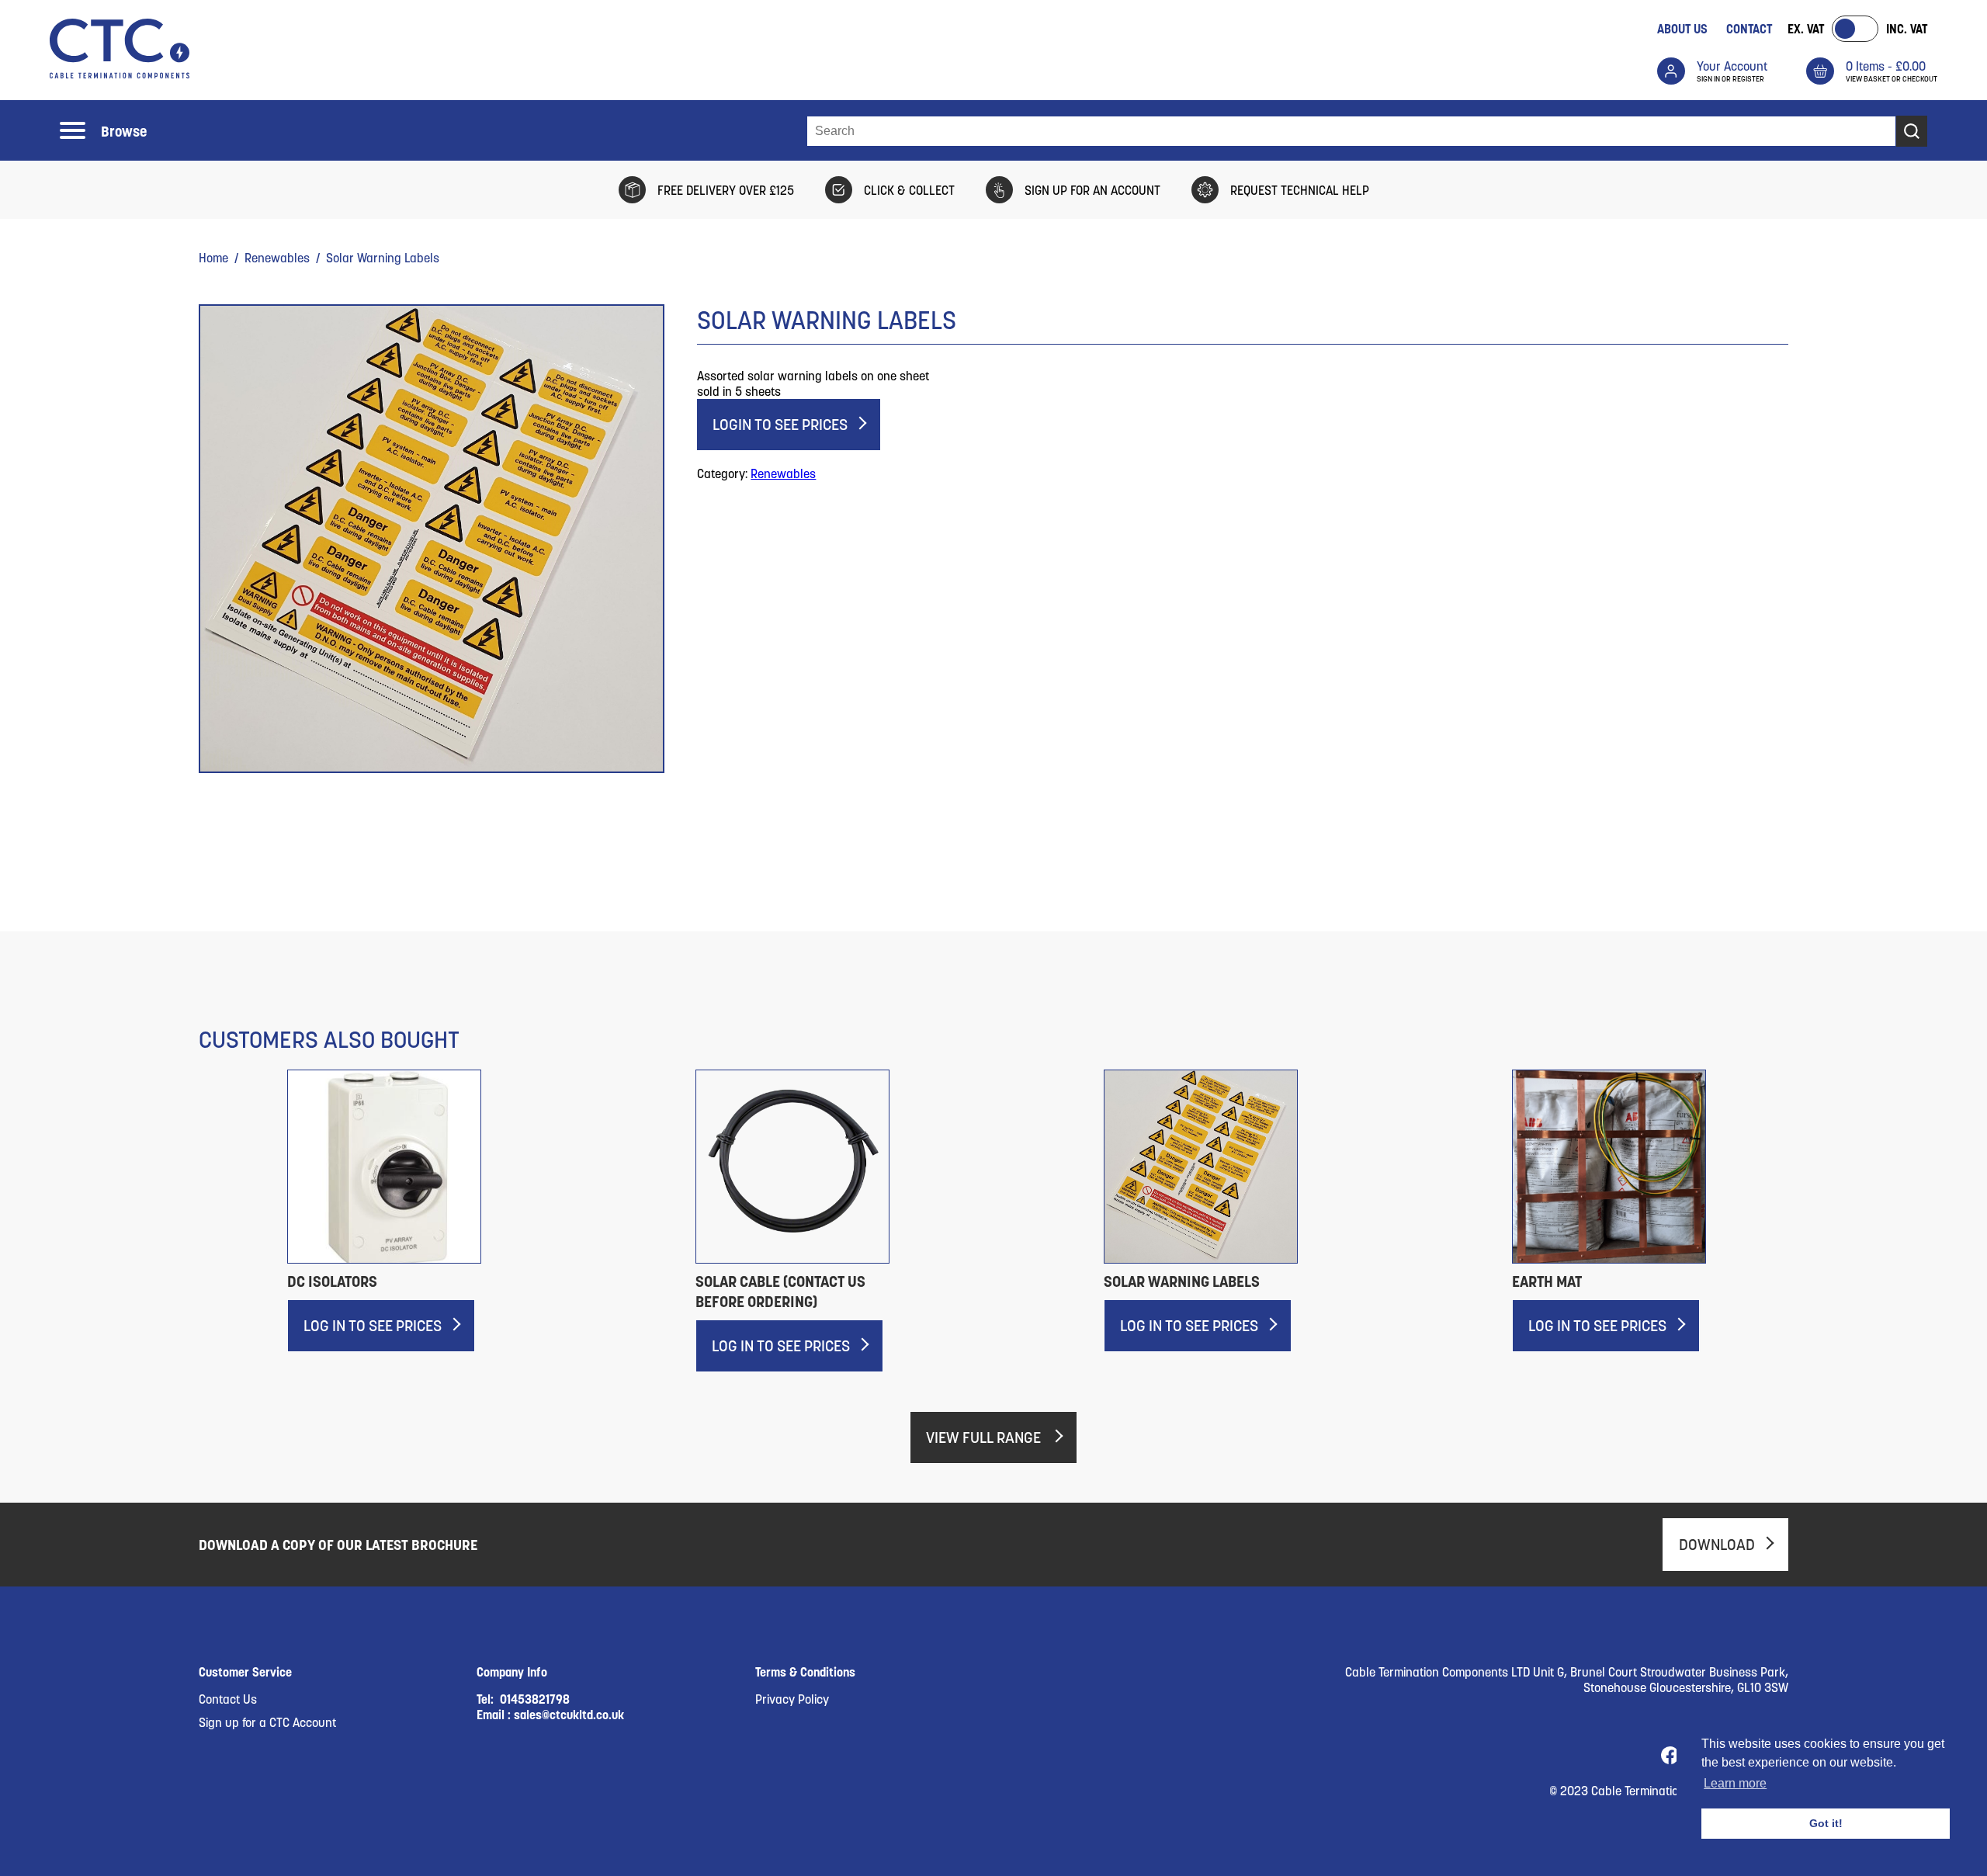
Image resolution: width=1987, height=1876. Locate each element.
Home (213, 258)
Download (1717, 1545)
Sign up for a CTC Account (267, 1722)
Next (1823, 1199)
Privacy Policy (792, 1699)
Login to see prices (780, 425)
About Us (1682, 29)
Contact (1749, 29)
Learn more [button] (1735, 1783)
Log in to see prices (373, 1326)
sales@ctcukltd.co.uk (569, 1715)
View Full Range (985, 1437)
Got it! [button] (1826, 1823)
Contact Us (228, 1699)
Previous (210, 1199)
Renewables (277, 258)
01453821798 (535, 1699)
